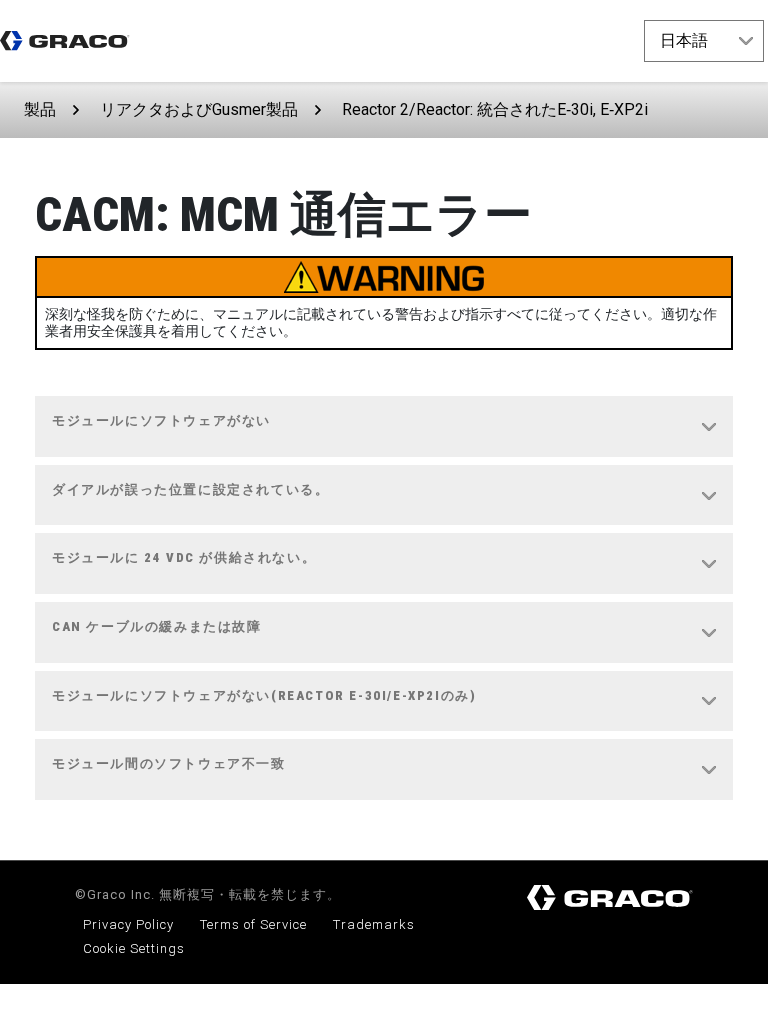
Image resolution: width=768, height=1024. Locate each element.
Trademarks (374, 924)
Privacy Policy (128, 924)
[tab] (384, 427)
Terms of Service (253, 924)
